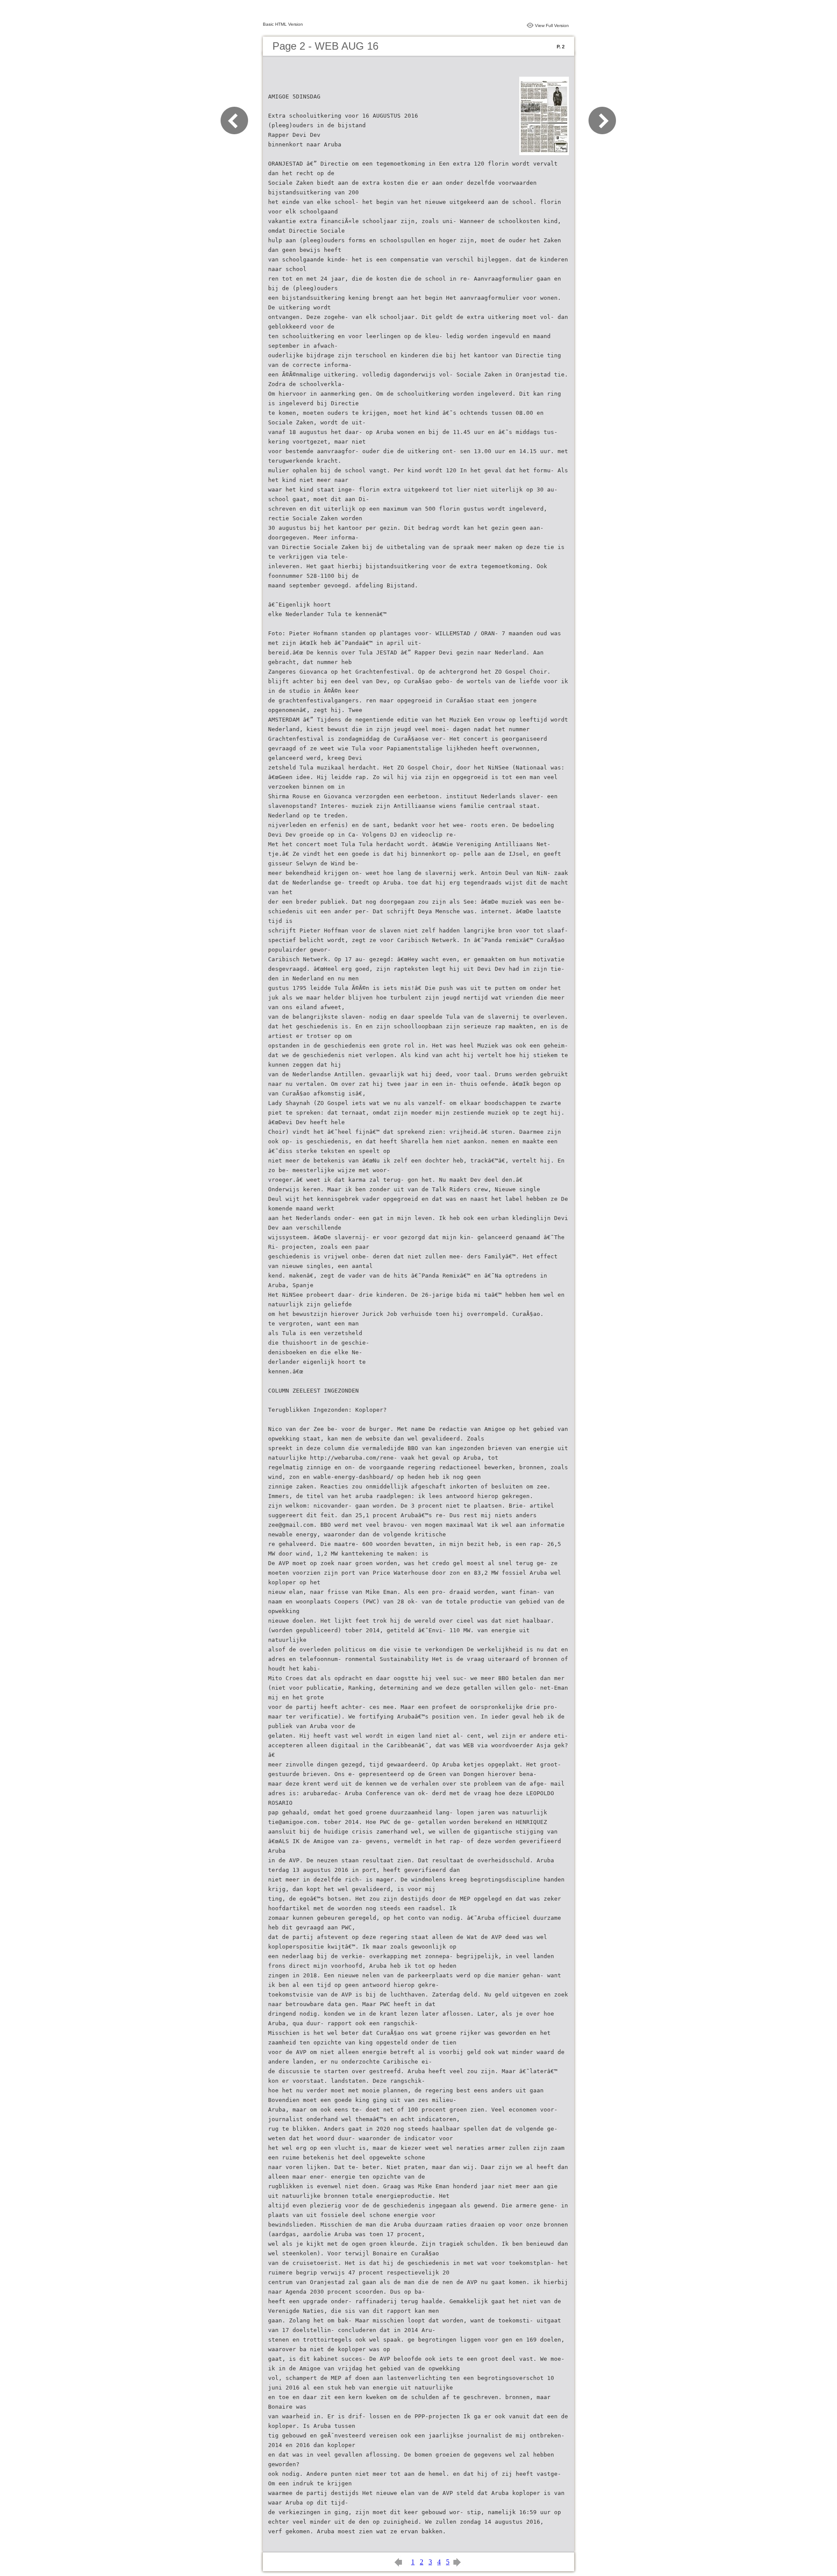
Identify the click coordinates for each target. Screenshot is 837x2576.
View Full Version (552, 25)
